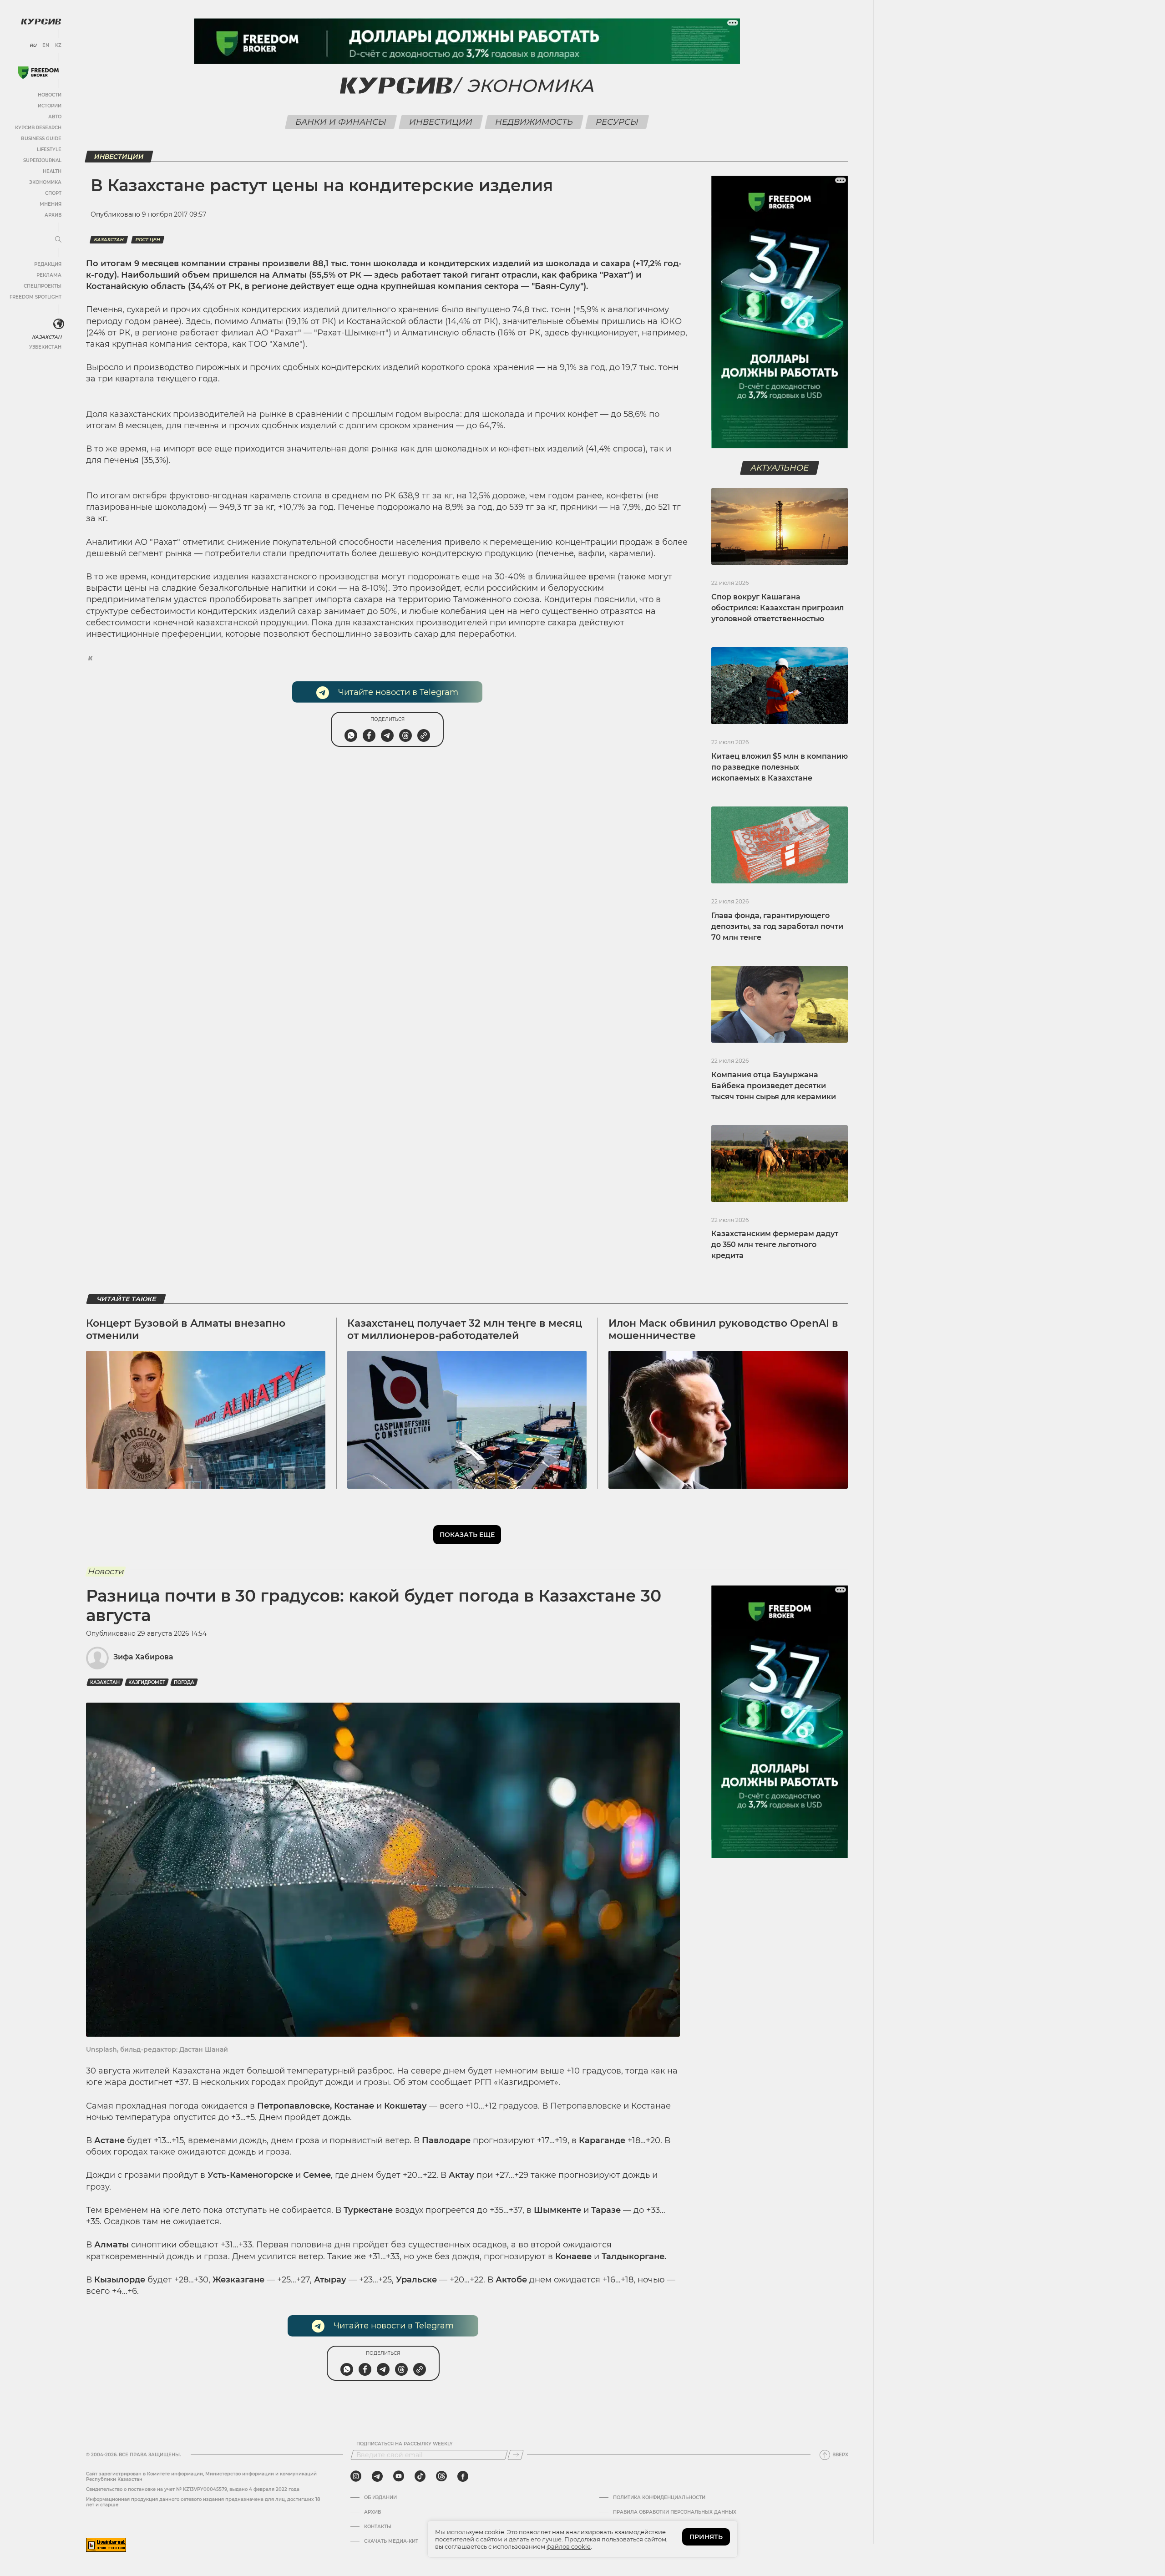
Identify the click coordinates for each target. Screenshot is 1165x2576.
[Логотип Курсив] (41, 21)
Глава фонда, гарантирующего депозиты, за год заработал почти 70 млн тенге (777, 926)
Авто (55, 117)
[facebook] (463, 2476)
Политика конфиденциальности (659, 2498)
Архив (53, 215)
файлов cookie (569, 2546)
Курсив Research (38, 128)
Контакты (378, 2527)
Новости (50, 95)
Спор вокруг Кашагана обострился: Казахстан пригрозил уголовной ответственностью (778, 608)
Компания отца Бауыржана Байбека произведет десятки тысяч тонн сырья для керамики (774, 1086)
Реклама (49, 275)
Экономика (45, 182)
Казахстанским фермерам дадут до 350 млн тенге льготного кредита (775, 1245)
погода (184, 1682)
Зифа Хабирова (143, 1657)
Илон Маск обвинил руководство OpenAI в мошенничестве (723, 1329)
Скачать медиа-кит (391, 2541)
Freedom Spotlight (35, 297)
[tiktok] (420, 2476)
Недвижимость (534, 122)
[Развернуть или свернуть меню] (58, 240)
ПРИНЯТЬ (706, 2537)
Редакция (48, 264)
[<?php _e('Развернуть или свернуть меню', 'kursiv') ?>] (59, 324)
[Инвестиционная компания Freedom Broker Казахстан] (38, 73)
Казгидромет (147, 1682)
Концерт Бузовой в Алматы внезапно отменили (186, 1329)
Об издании (380, 2498)
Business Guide (41, 139)
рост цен (148, 240)
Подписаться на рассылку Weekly (405, 2444)
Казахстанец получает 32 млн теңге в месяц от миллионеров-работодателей (465, 1329)
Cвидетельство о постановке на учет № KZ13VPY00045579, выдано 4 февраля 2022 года (193, 2489)
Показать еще (467, 1535)
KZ (58, 46)
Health (52, 171)
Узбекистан (45, 347)
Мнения (51, 204)
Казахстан (47, 337)
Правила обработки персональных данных (675, 2512)
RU (33, 46)
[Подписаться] (516, 2455)
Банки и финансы (341, 122)
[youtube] (399, 2476)
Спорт (53, 193)
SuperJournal (42, 160)
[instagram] (356, 2476)
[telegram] (377, 2476)
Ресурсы (617, 122)
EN (46, 46)
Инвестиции (441, 122)
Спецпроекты (43, 286)
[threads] (441, 2476)
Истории (50, 106)
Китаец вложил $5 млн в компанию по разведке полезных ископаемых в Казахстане (780, 767)
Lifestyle (49, 150)
